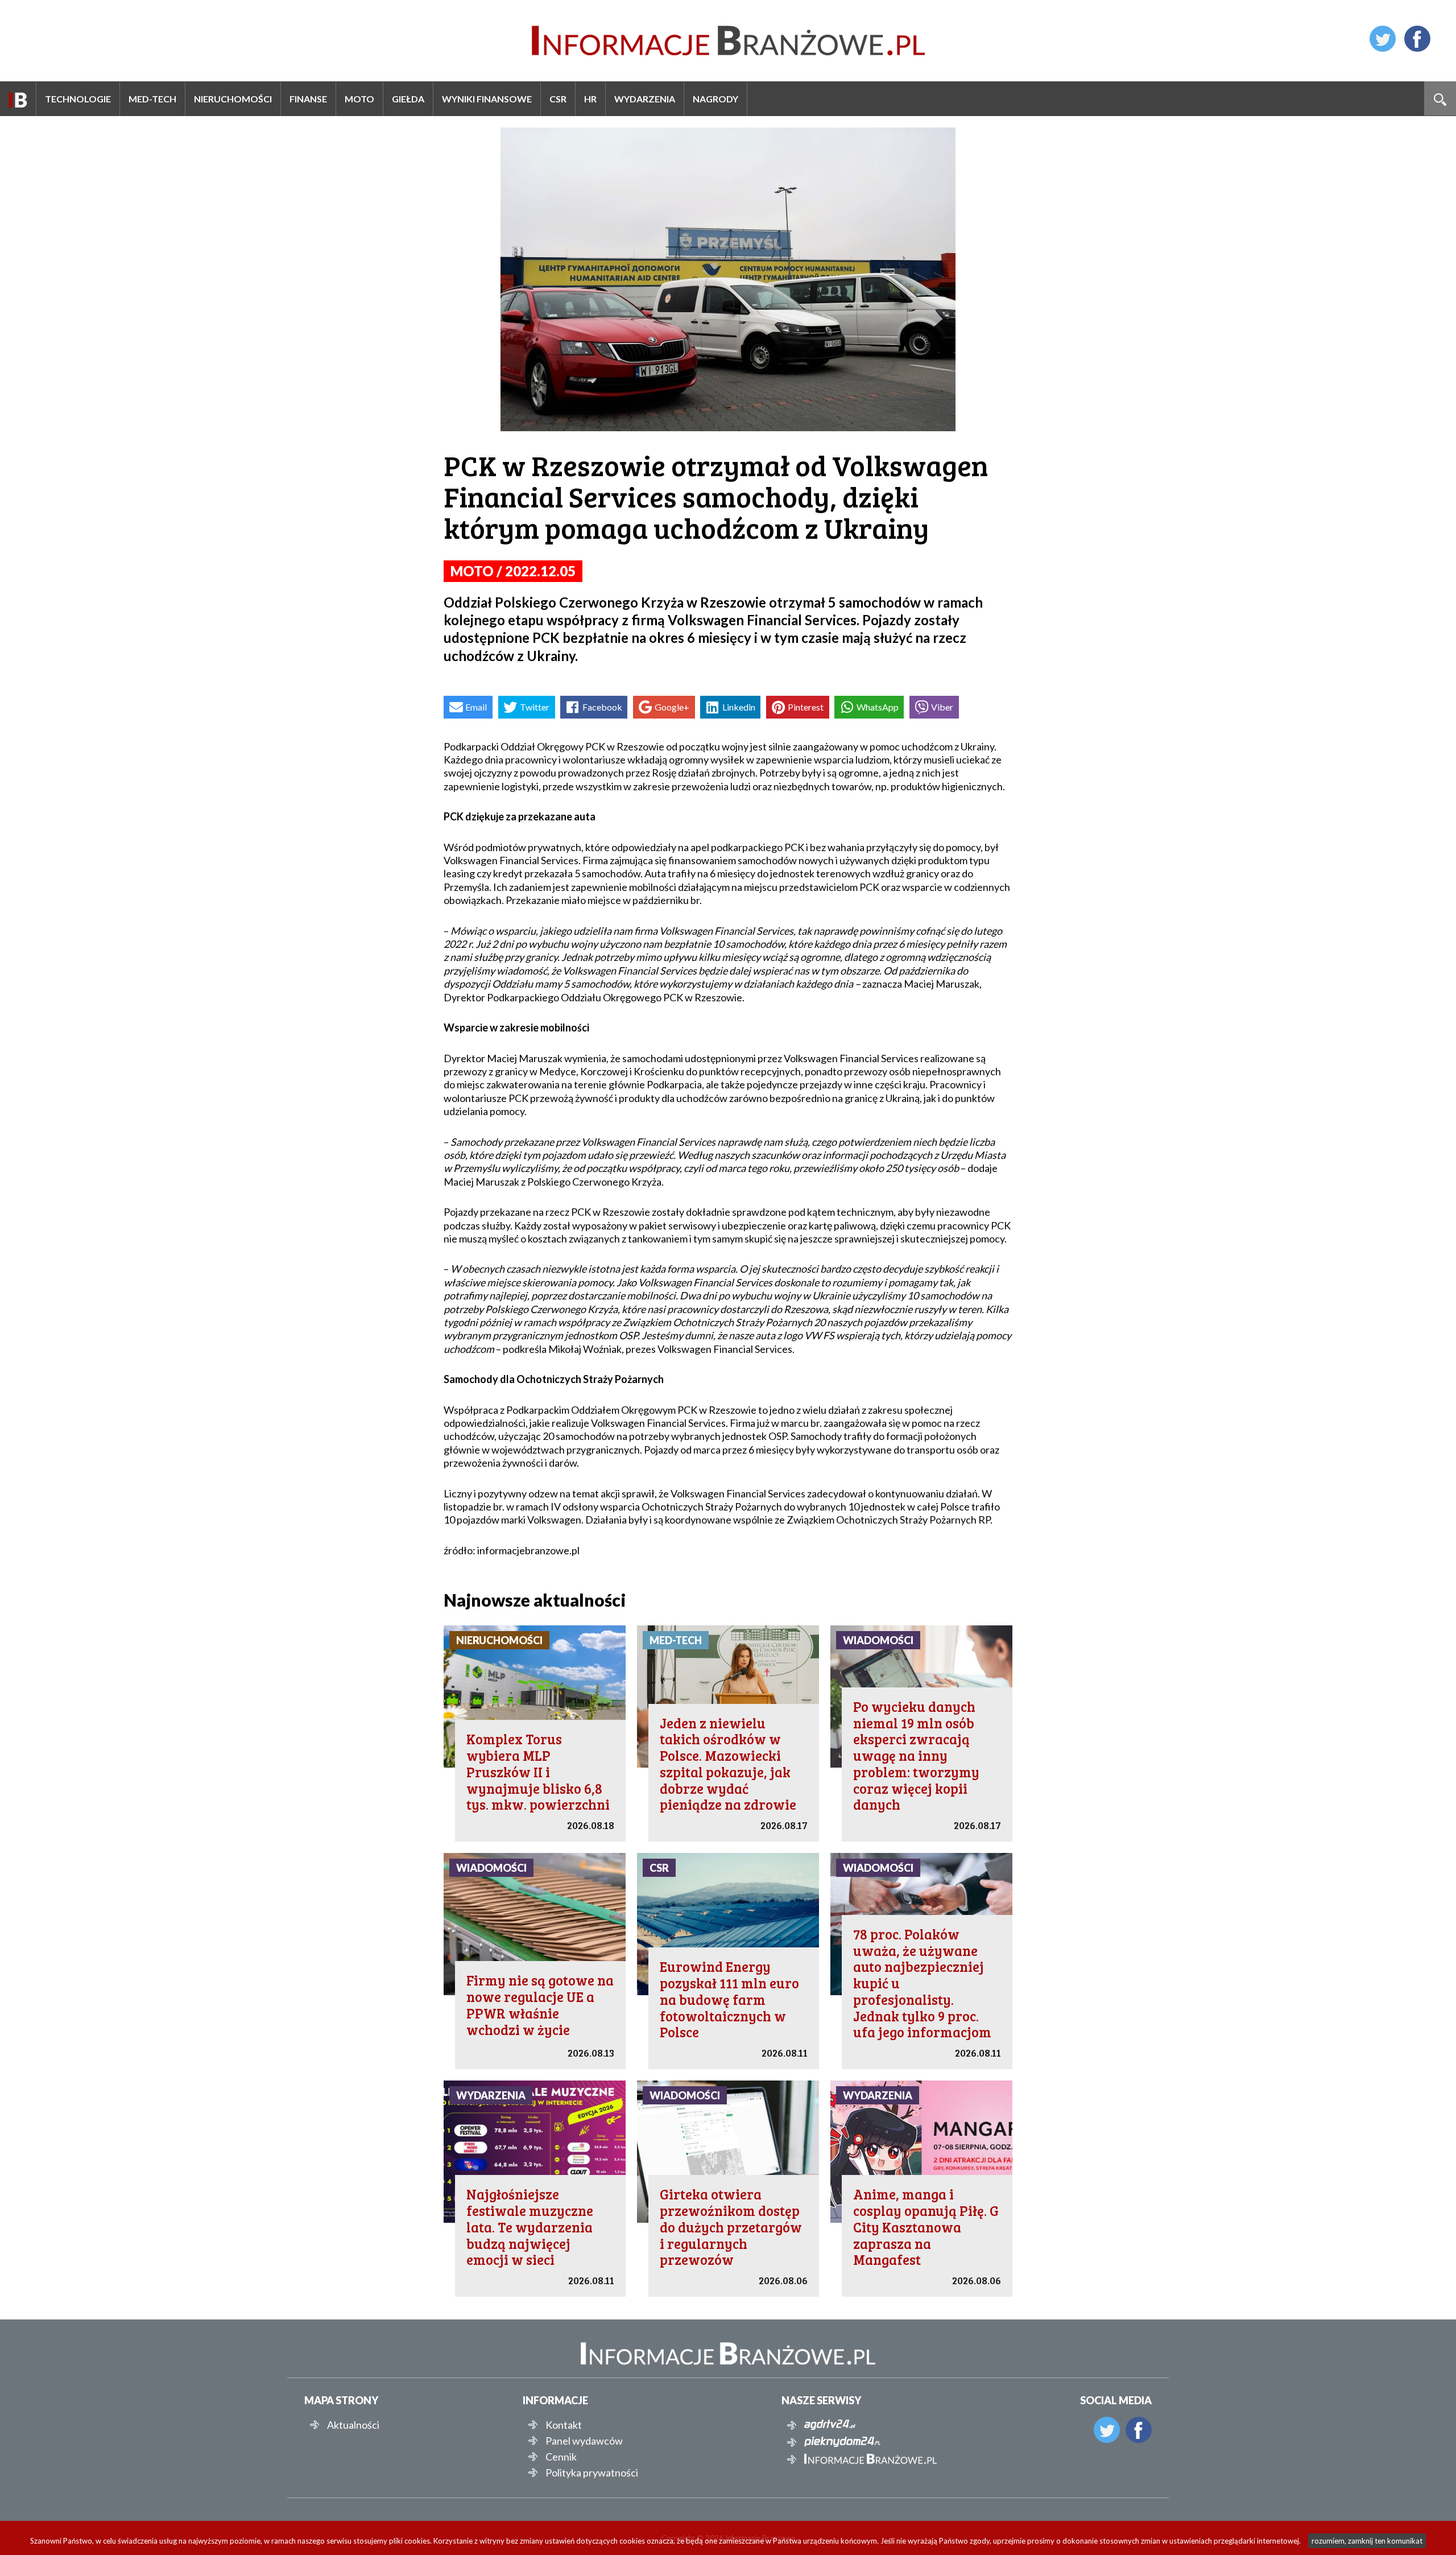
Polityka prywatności (592, 2473)
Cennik (561, 2457)
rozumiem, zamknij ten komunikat (1367, 2541)
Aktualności (353, 2425)
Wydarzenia (645, 99)
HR (590, 99)
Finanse (308, 99)
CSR (558, 99)
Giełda (408, 99)
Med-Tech (152, 99)
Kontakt (564, 2425)
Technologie (78, 99)
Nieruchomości (233, 99)
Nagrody (715, 99)
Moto (359, 99)
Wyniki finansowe (487, 99)
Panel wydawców (584, 2441)
